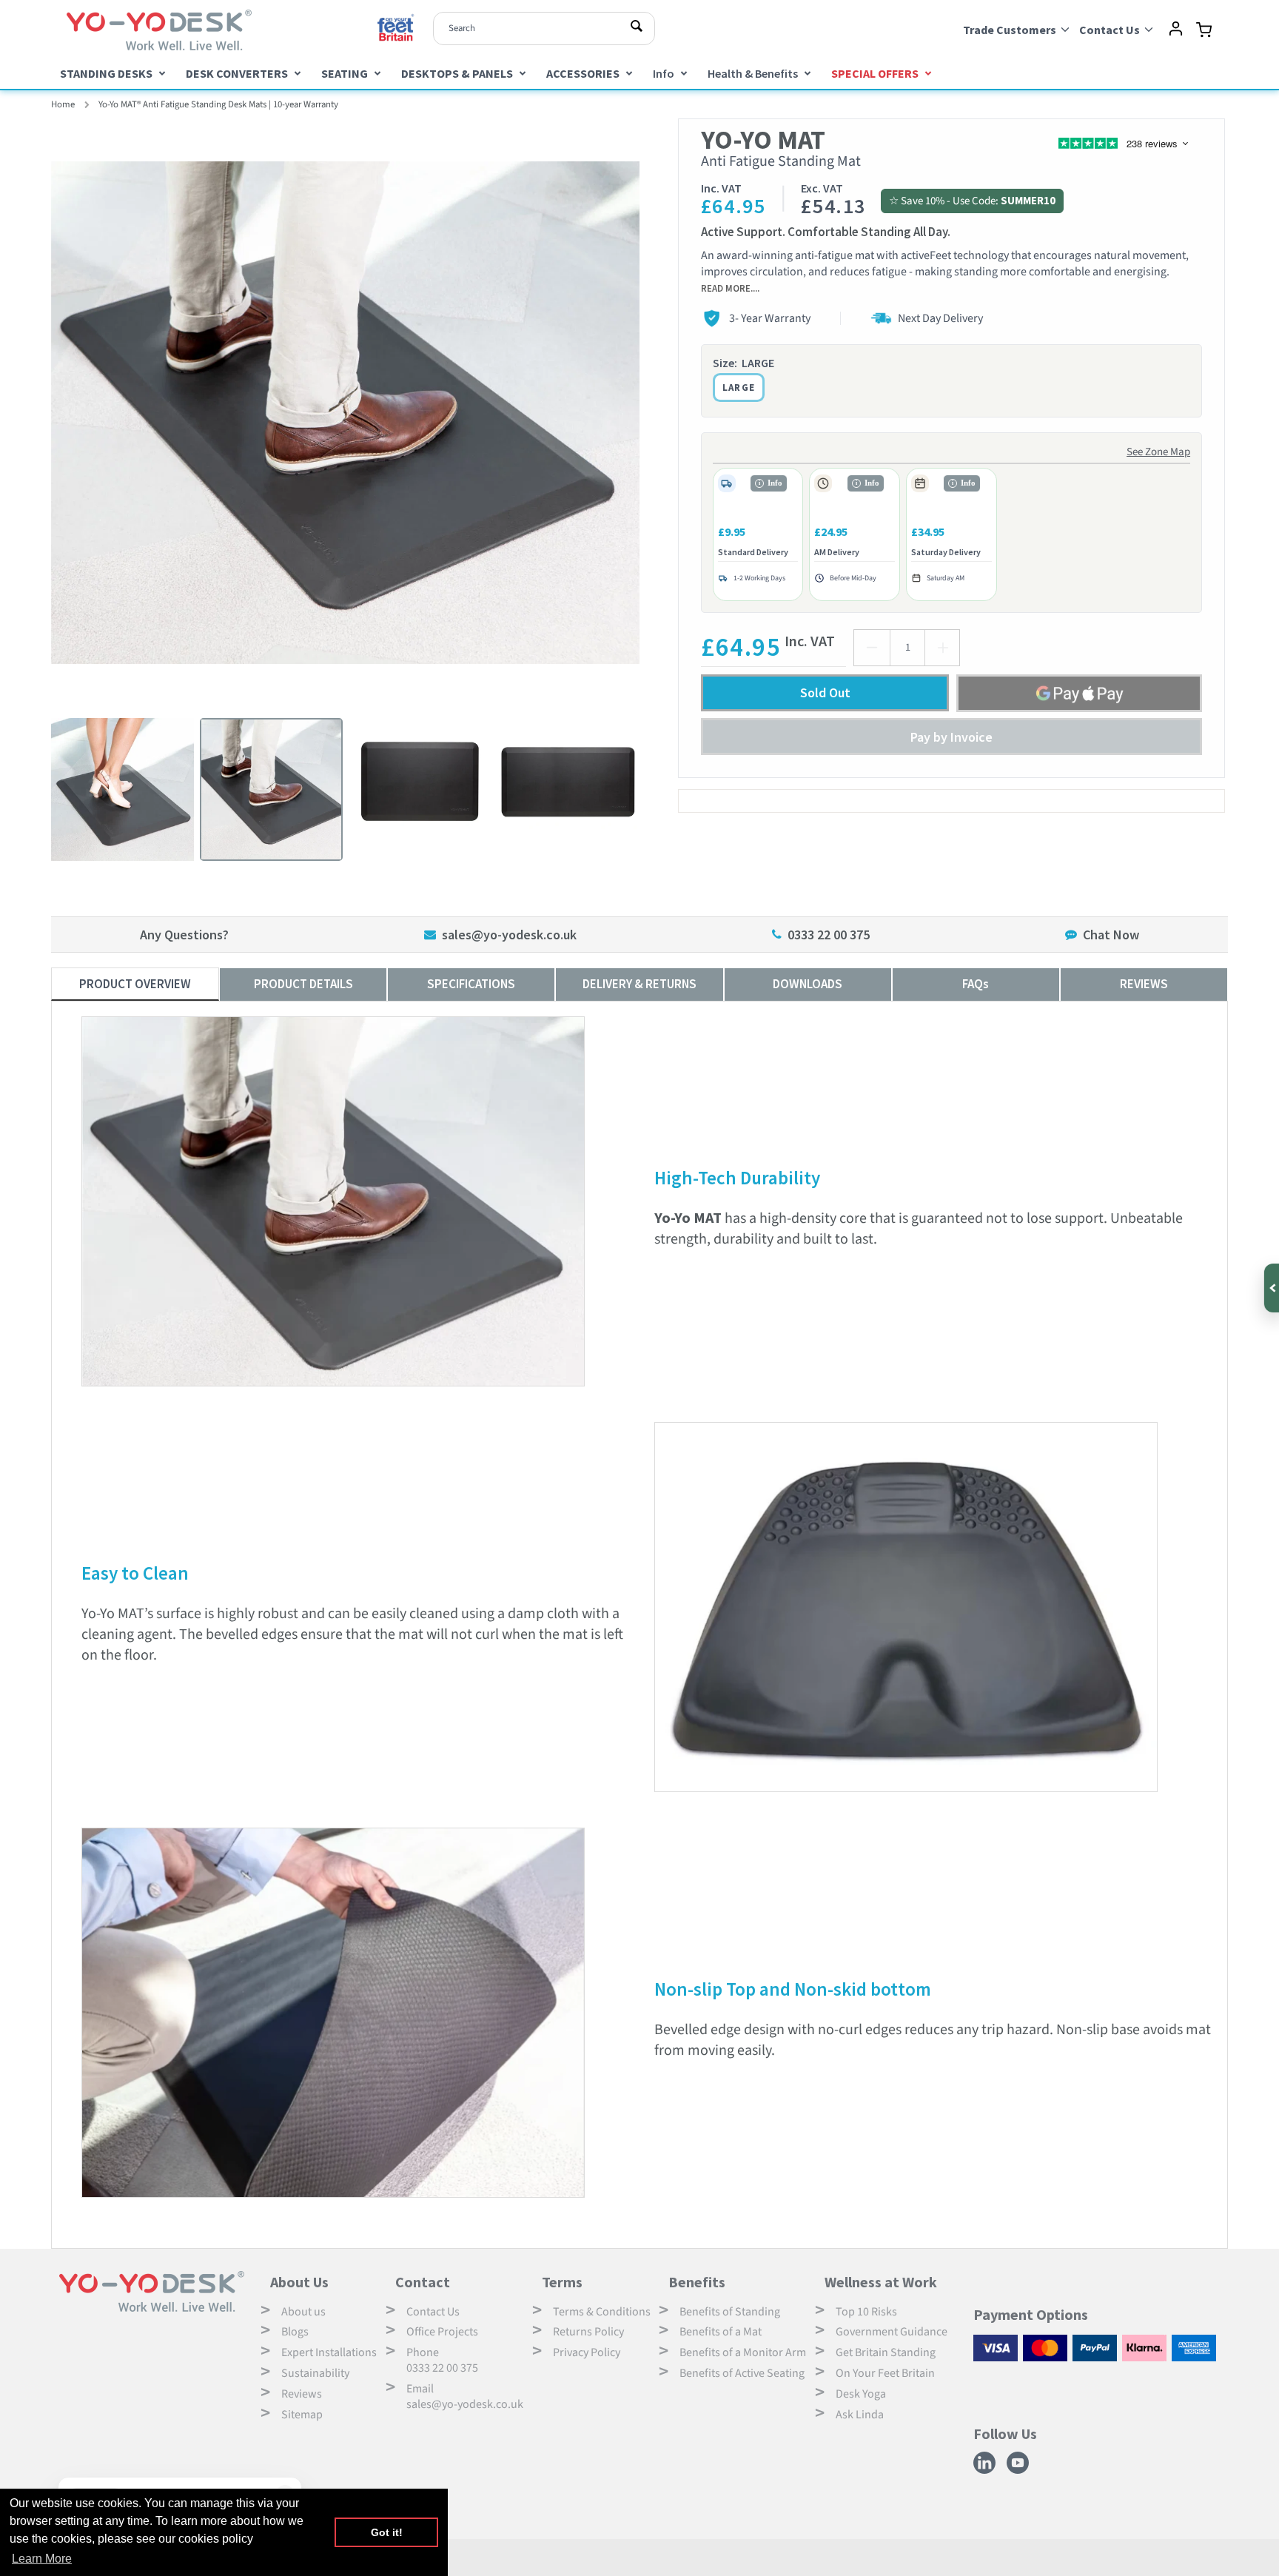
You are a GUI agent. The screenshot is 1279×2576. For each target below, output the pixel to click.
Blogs (295, 2332)
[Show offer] (1270, 1288)
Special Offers (875, 73)
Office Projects (442, 2332)
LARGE (739, 388)
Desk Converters (237, 73)
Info (664, 73)
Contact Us (433, 2312)
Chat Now (1111, 935)
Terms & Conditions (602, 2312)
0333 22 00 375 (829, 935)
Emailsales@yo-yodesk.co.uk (465, 2396)
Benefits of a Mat (721, 2332)
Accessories (583, 73)
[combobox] (544, 28)
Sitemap (302, 2415)
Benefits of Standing (730, 2312)
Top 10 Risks (866, 2312)
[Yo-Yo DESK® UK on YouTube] (1020, 2471)
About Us (299, 2282)
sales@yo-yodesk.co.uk (509, 935)
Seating (345, 73)
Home (63, 104)
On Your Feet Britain (885, 2373)
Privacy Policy (587, 2352)
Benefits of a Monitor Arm (743, 2352)
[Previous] (40, 412)
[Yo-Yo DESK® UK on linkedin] (986, 2471)
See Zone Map (1158, 452)
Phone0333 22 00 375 (442, 2360)
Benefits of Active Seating (742, 2373)
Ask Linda (860, 2415)
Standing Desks (106, 73)
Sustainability (315, 2373)
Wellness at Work (881, 2282)
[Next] (651, 412)
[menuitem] (113, 73)
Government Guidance (892, 2332)
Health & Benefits (753, 73)
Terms (562, 2282)
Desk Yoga (861, 2394)
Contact (423, 2282)
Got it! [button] (387, 2532)
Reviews (302, 2394)
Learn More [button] (42, 2559)
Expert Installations (329, 2352)
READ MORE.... (730, 288)
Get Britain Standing (886, 2352)
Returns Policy (588, 2332)
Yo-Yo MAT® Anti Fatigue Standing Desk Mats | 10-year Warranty (218, 104)
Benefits (697, 2282)
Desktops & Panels (457, 73)
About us (303, 2312)
